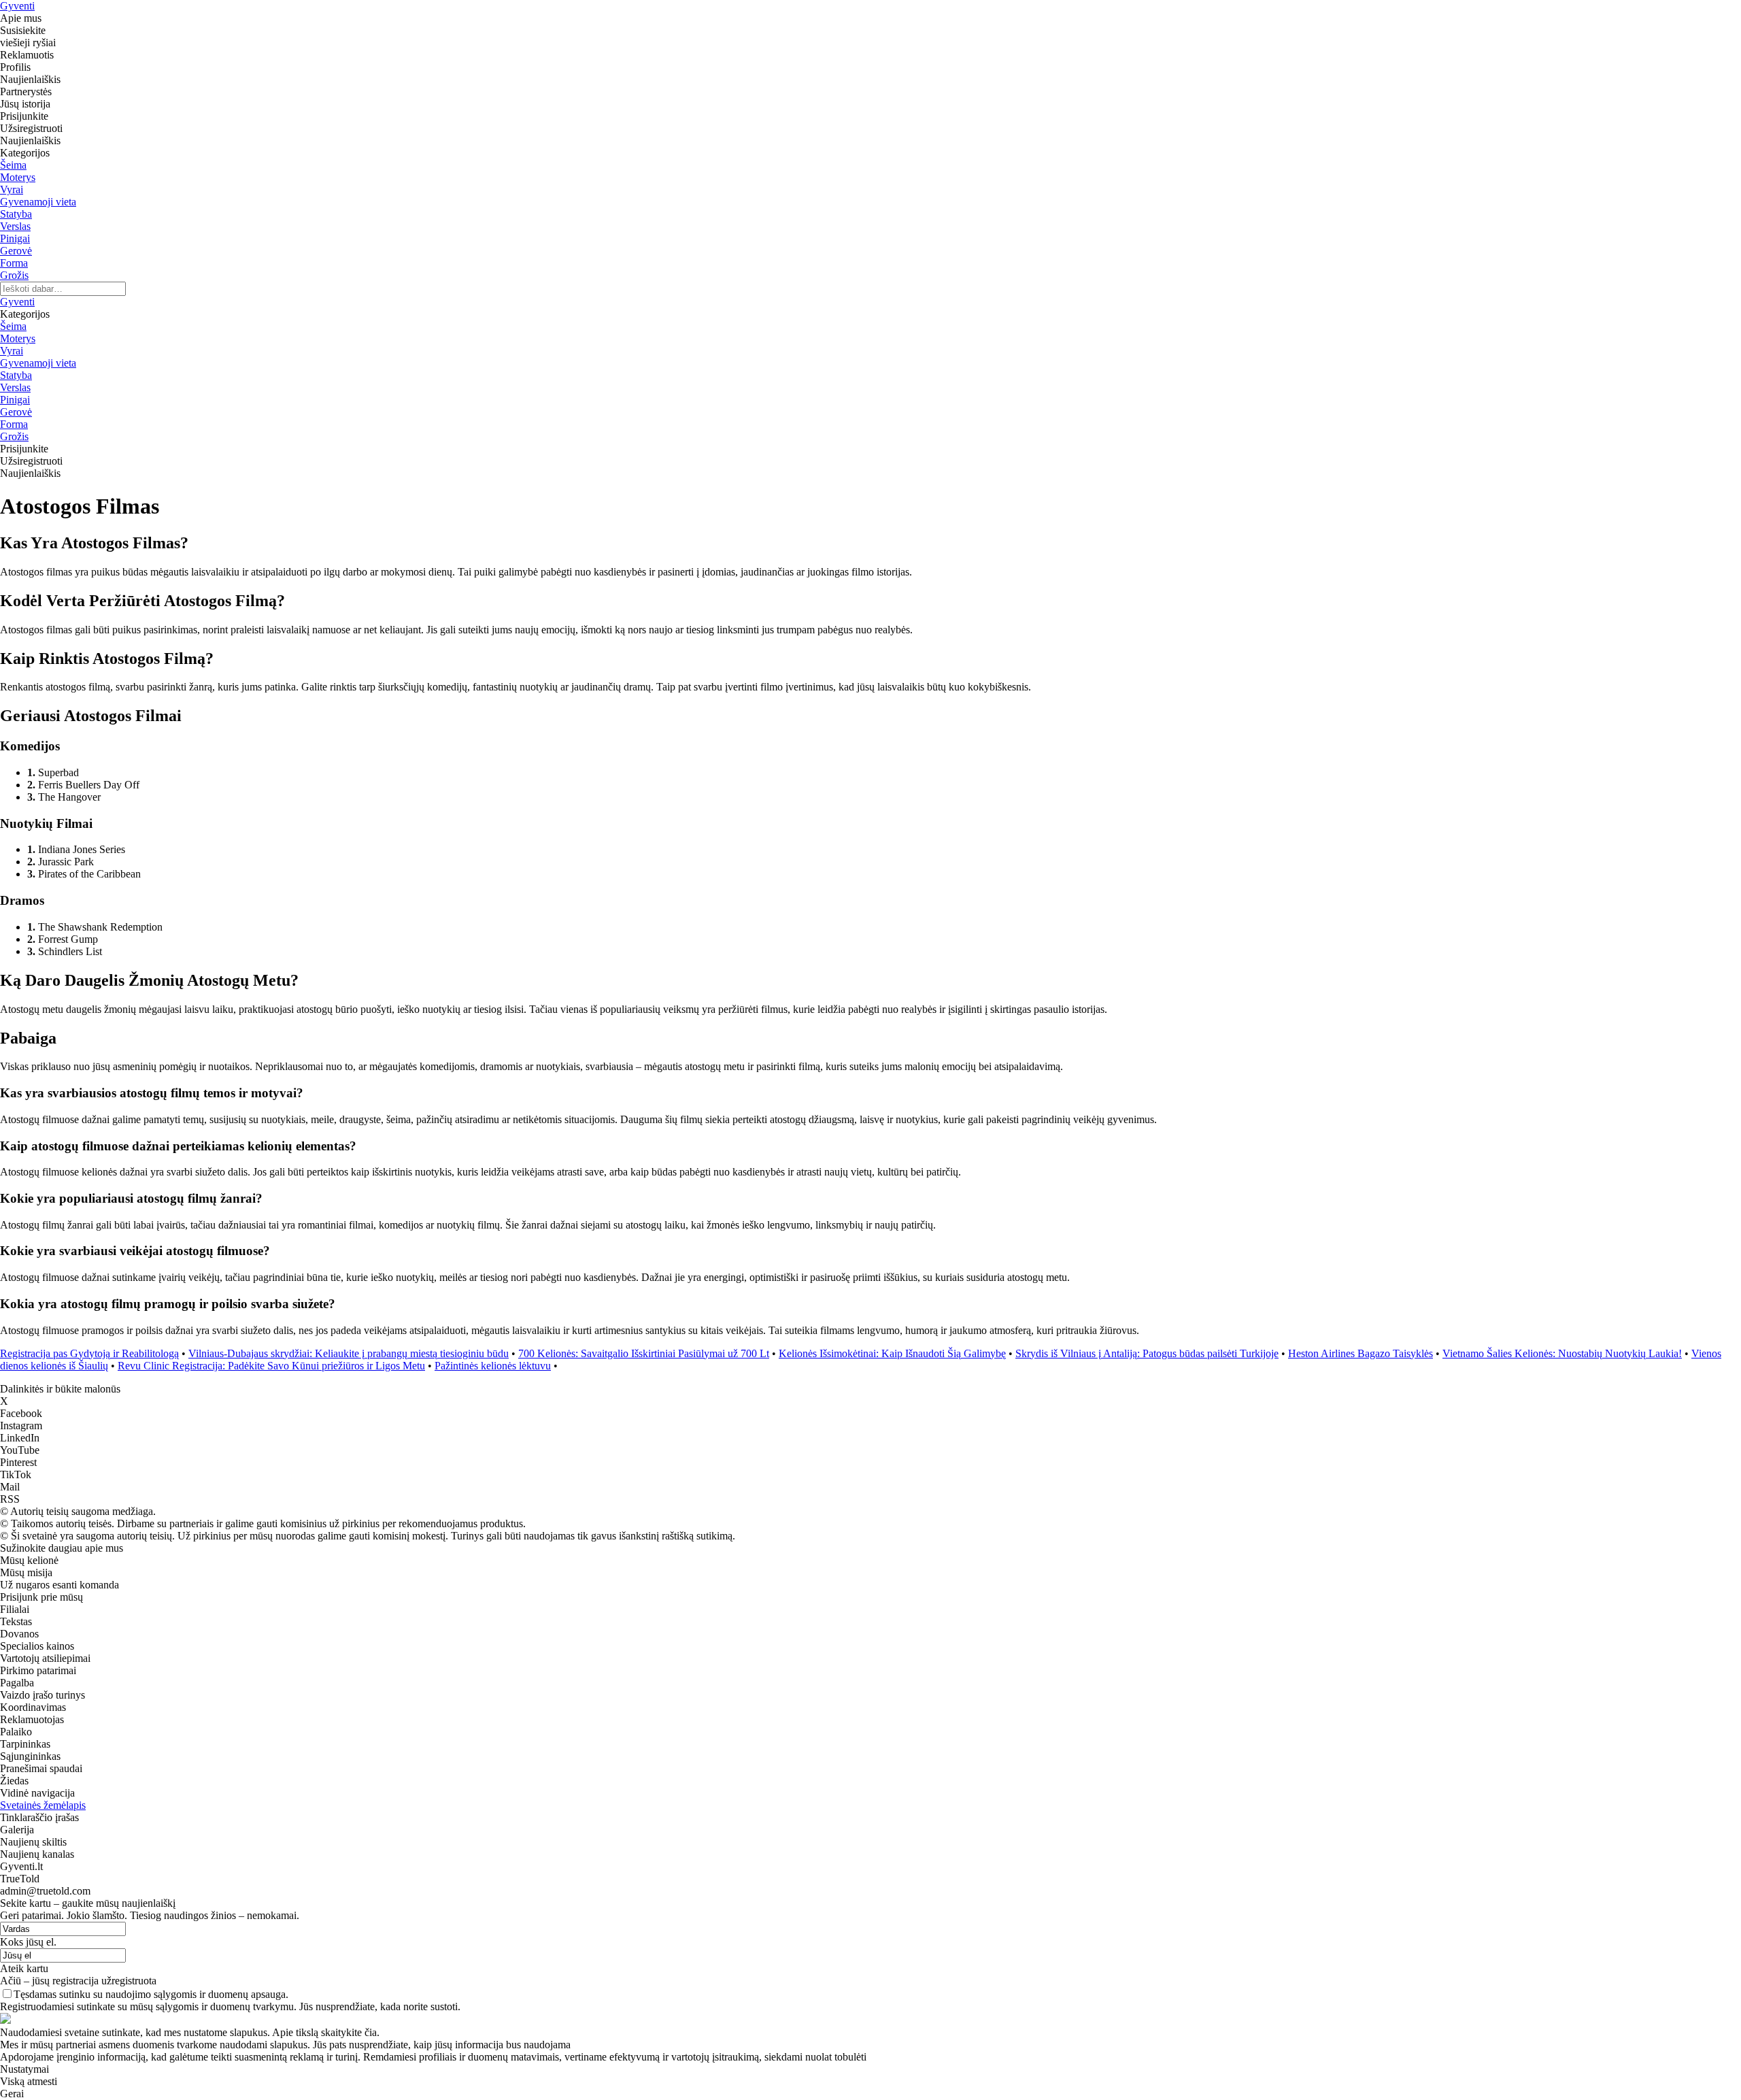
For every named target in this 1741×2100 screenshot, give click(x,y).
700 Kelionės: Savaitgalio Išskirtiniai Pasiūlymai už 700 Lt (644, 1353)
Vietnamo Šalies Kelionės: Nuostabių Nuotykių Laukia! (1562, 1353)
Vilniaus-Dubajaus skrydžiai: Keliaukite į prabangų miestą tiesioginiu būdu (349, 1353)
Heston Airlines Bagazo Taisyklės (1360, 1353)
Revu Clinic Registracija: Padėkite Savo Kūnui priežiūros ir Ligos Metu (271, 1366)
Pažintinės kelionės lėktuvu (493, 1366)
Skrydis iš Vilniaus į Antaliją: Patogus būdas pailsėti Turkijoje (1147, 1353)
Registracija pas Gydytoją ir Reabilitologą (89, 1353)
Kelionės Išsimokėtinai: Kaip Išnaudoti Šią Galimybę (892, 1353)
